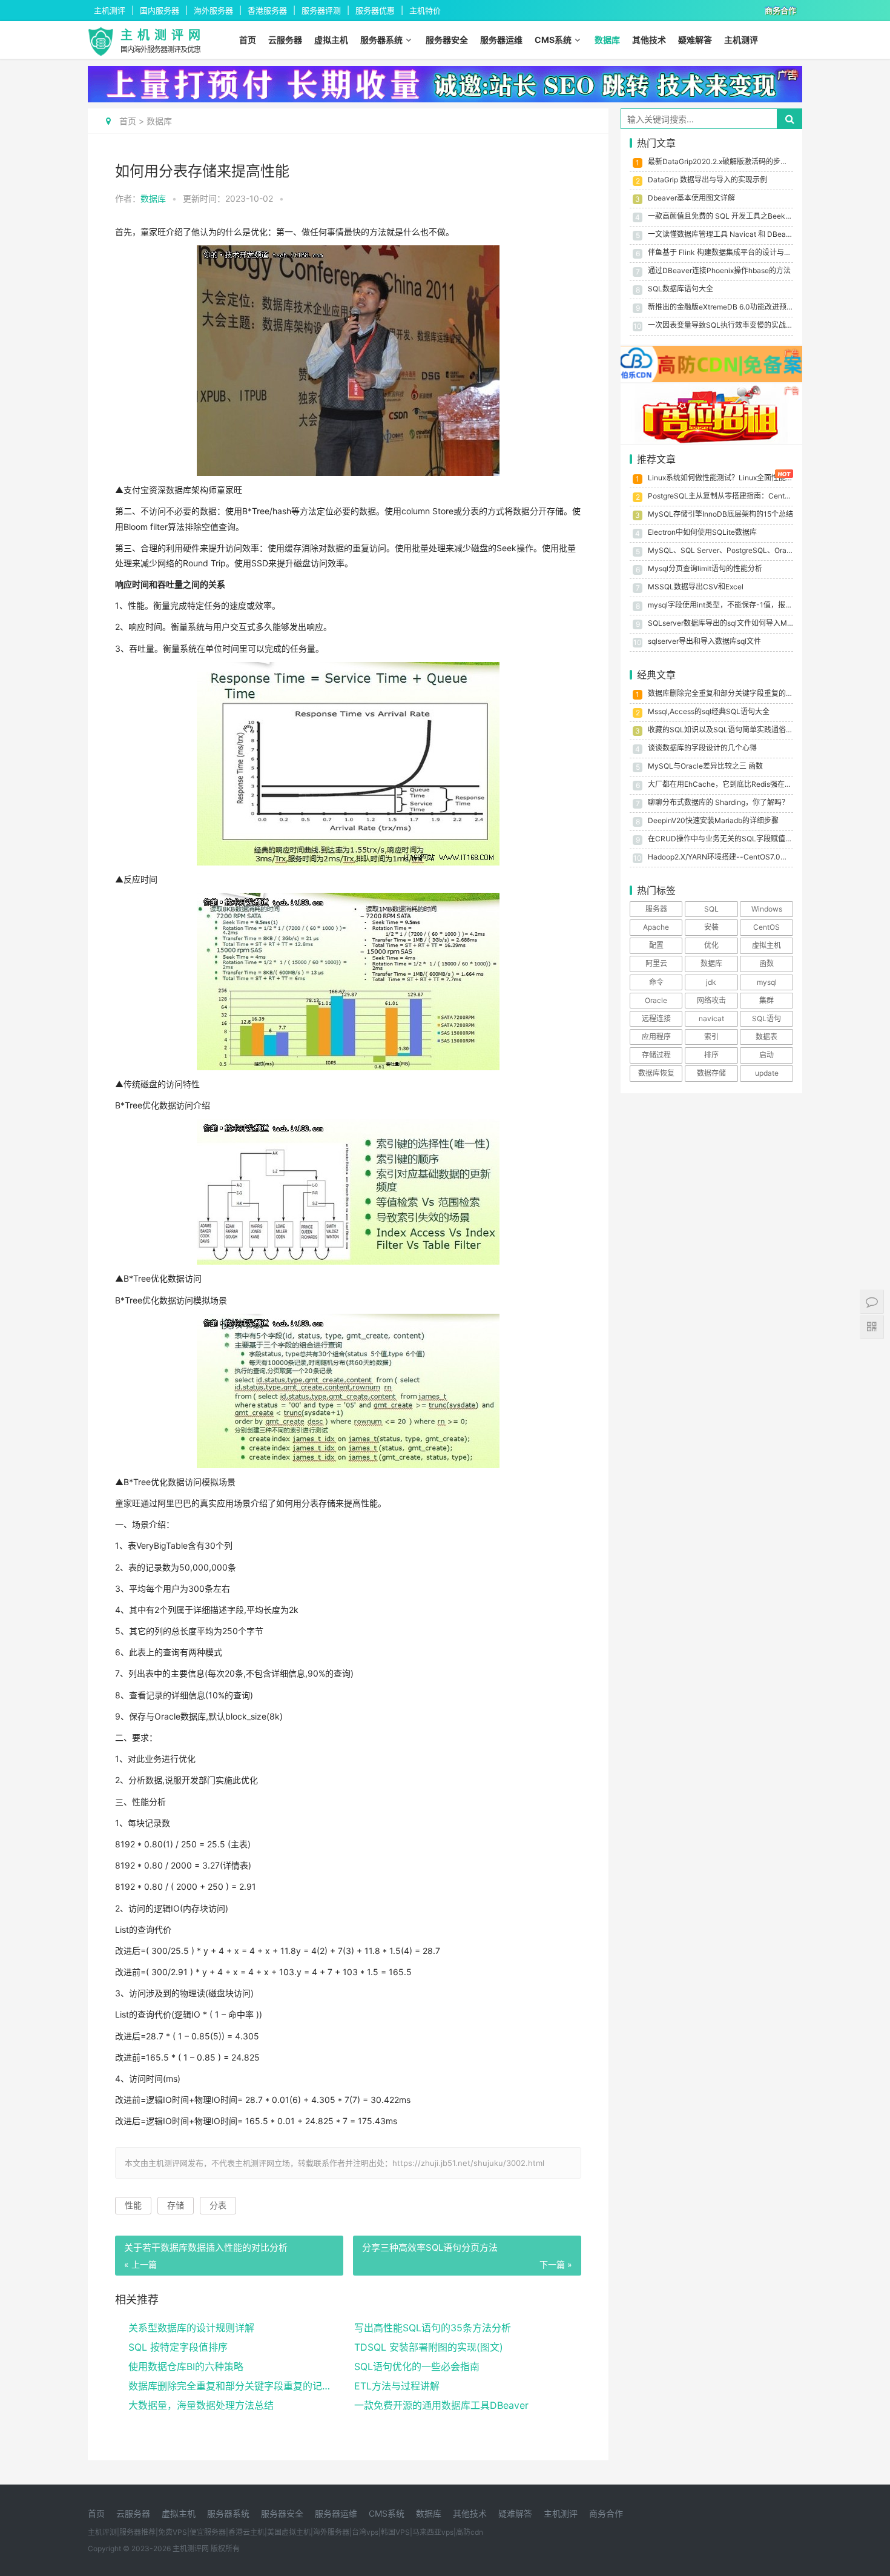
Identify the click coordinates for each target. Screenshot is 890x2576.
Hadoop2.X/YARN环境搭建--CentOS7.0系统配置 (729, 857)
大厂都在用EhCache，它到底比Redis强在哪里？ (727, 784)
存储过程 (656, 1055)
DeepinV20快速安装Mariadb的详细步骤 (713, 820)
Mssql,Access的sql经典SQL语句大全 (709, 711)
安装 (711, 927)
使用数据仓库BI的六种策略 (186, 2366)
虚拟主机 (331, 40)
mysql (767, 982)
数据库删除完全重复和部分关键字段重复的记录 (230, 2386)
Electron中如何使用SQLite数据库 (702, 532)
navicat (711, 1018)
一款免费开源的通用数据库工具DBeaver (441, 2405)
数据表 (766, 1037)
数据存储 (711, 1073)
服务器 (656, 909)
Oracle (656, 1000)
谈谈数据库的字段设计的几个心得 (702, 748)
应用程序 (656, 1037)
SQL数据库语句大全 (681, 289)
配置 (656, 945)
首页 (248, 40)
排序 (711, 1055)
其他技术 (649, 40)
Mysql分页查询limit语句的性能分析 (705, 568)
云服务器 (285, 40)
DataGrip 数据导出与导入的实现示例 (707, 180)
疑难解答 (695, 40)
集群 (766, 1000)
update (767, 1073)
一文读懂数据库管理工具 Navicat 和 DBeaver (722, 234)
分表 (218, 2205)
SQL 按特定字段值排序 (178, 2347)
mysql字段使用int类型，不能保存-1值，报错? (722, 605)
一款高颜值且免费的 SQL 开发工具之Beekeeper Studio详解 (745, 216)
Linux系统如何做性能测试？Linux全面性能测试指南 (731, 478)
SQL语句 (766, 1018)
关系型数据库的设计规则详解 (191, 2328)
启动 (766, 1055)
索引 (711, 1037)
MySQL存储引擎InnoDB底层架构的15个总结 (720, 514)
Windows (767, 909)
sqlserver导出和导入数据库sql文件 (704, 641)
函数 (766, 963)
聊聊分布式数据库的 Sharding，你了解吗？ (718, 802)
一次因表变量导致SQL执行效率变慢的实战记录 (724, 325)
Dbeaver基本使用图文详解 (691, 198)
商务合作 (606, 2513)
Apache (656, 927)
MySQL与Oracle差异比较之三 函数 (705, 766)
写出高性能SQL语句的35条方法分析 (433, 2328)
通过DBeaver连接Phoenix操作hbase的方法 (719, 270)
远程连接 (656, 1018)
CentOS (766, 927)
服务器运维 (501, 40)
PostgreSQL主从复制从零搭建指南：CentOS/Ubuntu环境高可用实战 (760, 496)
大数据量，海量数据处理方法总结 (201, 2405)
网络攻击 (711, 1000)
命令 (656, 982)
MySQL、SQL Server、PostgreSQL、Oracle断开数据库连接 (748, 550)
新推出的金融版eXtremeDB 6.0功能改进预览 (721, 307)
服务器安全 (447, 40)
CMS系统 (553, 40)
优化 (711, 945)
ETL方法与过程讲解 (397, 2386)
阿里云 (656, 963)
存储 (176, 2205)
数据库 (607, 40)
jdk (711, 982)
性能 (133, 2205)
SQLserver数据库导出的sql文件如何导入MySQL (727, 623)
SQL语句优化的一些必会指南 (417, 2366)
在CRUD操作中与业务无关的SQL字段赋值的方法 (727, 839)
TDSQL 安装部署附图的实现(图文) (429, 2347)
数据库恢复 (656, 1073)
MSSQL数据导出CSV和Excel (696, 587)
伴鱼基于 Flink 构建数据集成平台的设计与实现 (723, 252)
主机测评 (741, 40)
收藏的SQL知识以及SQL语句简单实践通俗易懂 (724, 730)
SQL (711, 909)
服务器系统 (381, 40)
